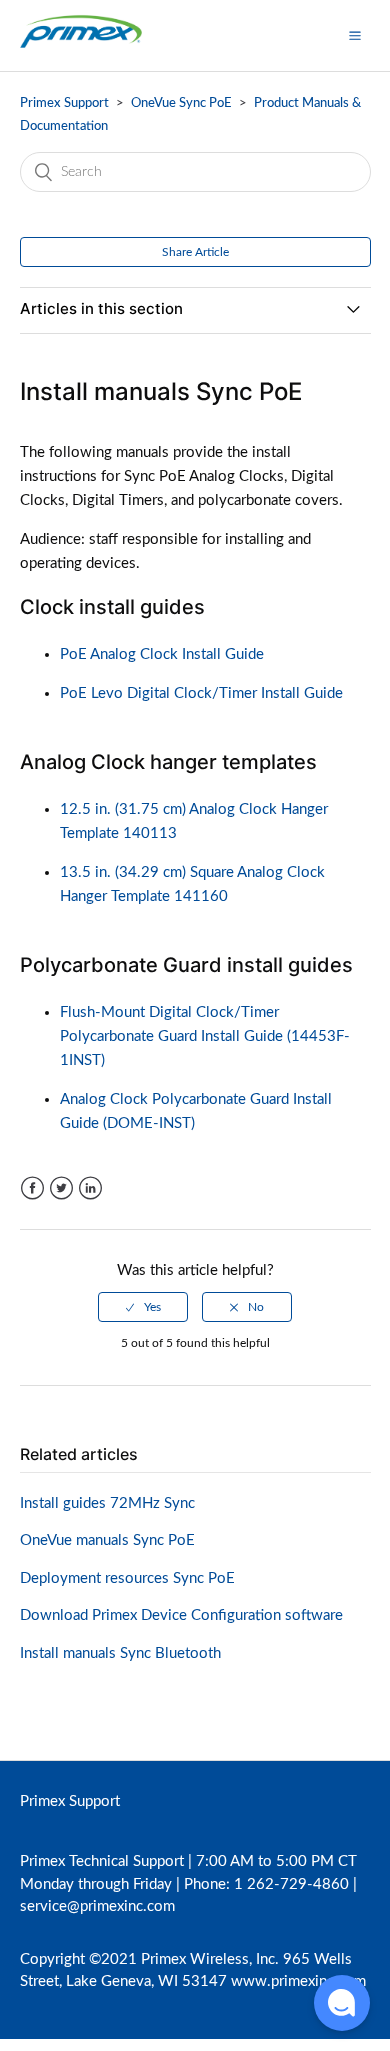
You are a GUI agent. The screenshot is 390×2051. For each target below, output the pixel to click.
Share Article (195, 252)
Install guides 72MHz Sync (107, 1503)
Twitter (61, 1188)
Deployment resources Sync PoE (127, 1578)
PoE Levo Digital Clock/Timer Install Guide (201, 693)
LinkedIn (90, 1188)
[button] (355, 35)
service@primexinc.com (97, 1906)
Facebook (32, 1188)
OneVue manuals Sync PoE (107, 1540)
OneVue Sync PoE (181, 103)
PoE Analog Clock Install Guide (162, 654)
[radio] (143, 1307)
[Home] (81, 45)
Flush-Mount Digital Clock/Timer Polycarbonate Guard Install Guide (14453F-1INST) (205, 1036)
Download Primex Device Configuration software (181, 1615)
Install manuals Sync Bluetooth (120, 1653)
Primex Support (64, 103)
